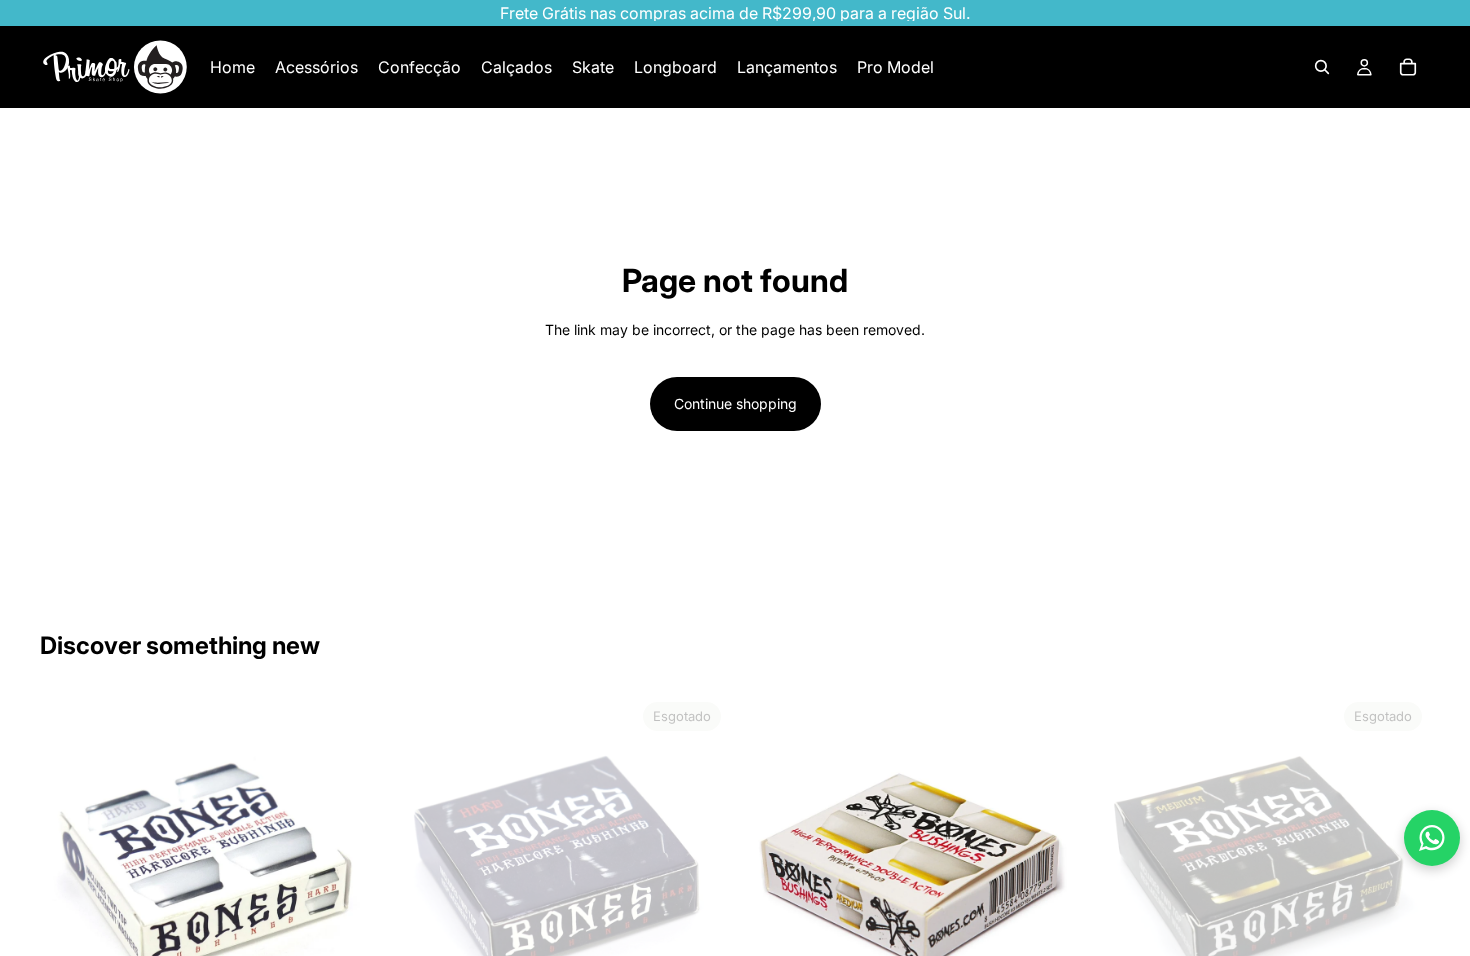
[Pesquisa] (1322, 67)
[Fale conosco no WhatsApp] (1432, 838)
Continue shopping (735, 403)
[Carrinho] (1408, 67)
